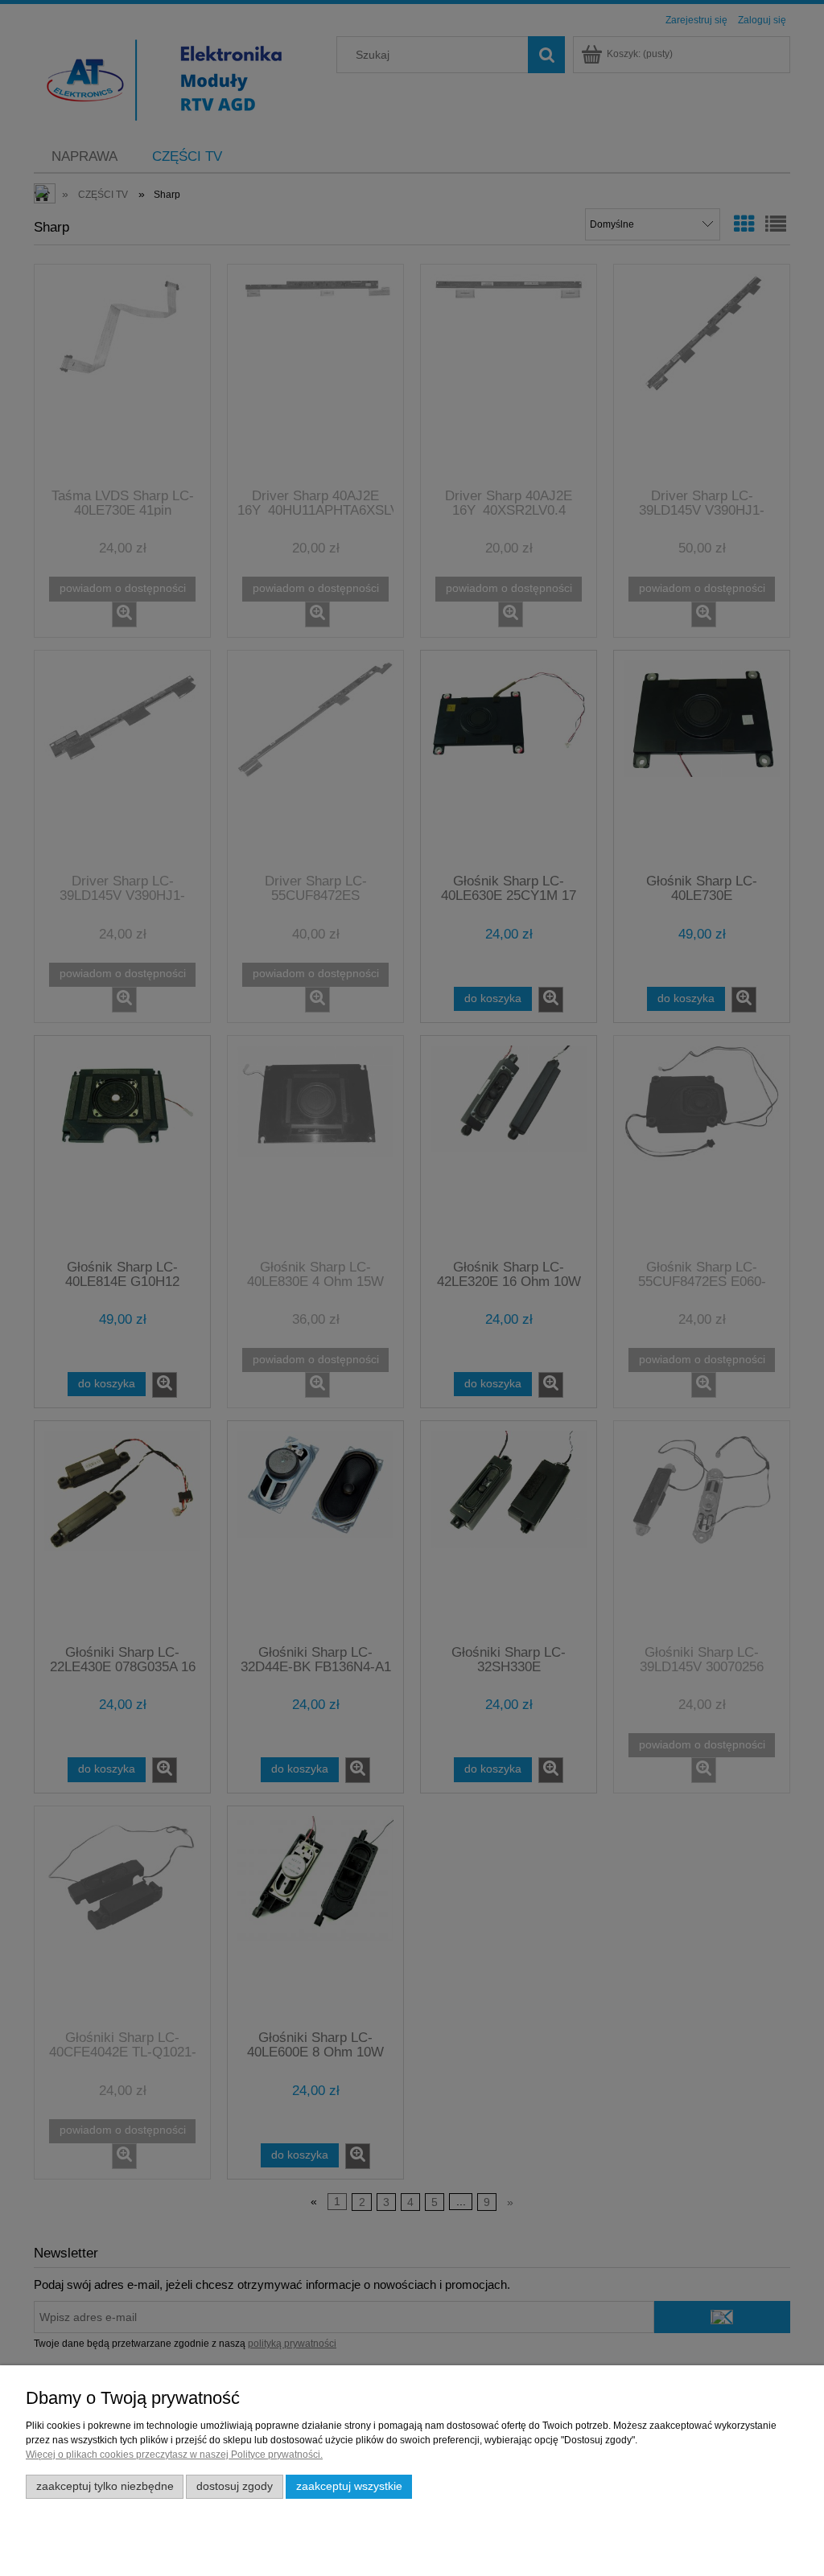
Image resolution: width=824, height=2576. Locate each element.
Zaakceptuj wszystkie (349, 2486)
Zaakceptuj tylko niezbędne (105, 2486)
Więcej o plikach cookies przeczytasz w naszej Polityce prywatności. (174, 2455)
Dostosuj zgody (235, 2486)
